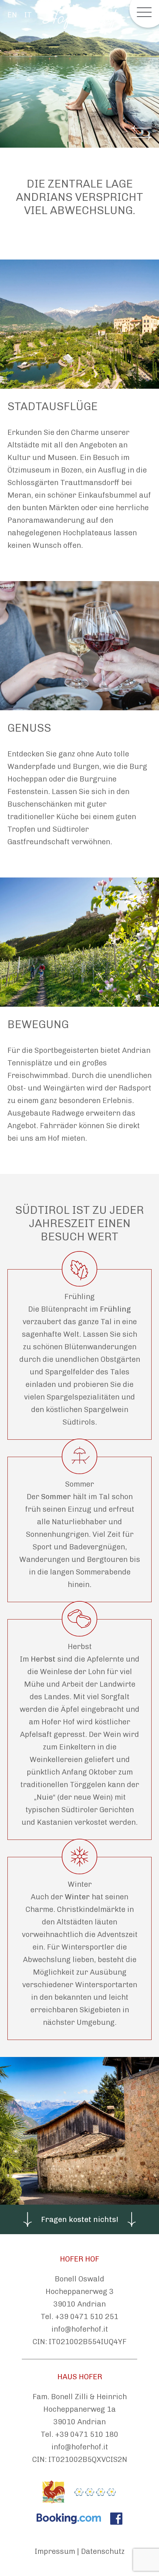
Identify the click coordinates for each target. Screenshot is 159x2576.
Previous (141, 128)
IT (28, 15)
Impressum (55, 2551)
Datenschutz (103, 2551)
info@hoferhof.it (80, 2329)
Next (141, 137)
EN (12, 15)
